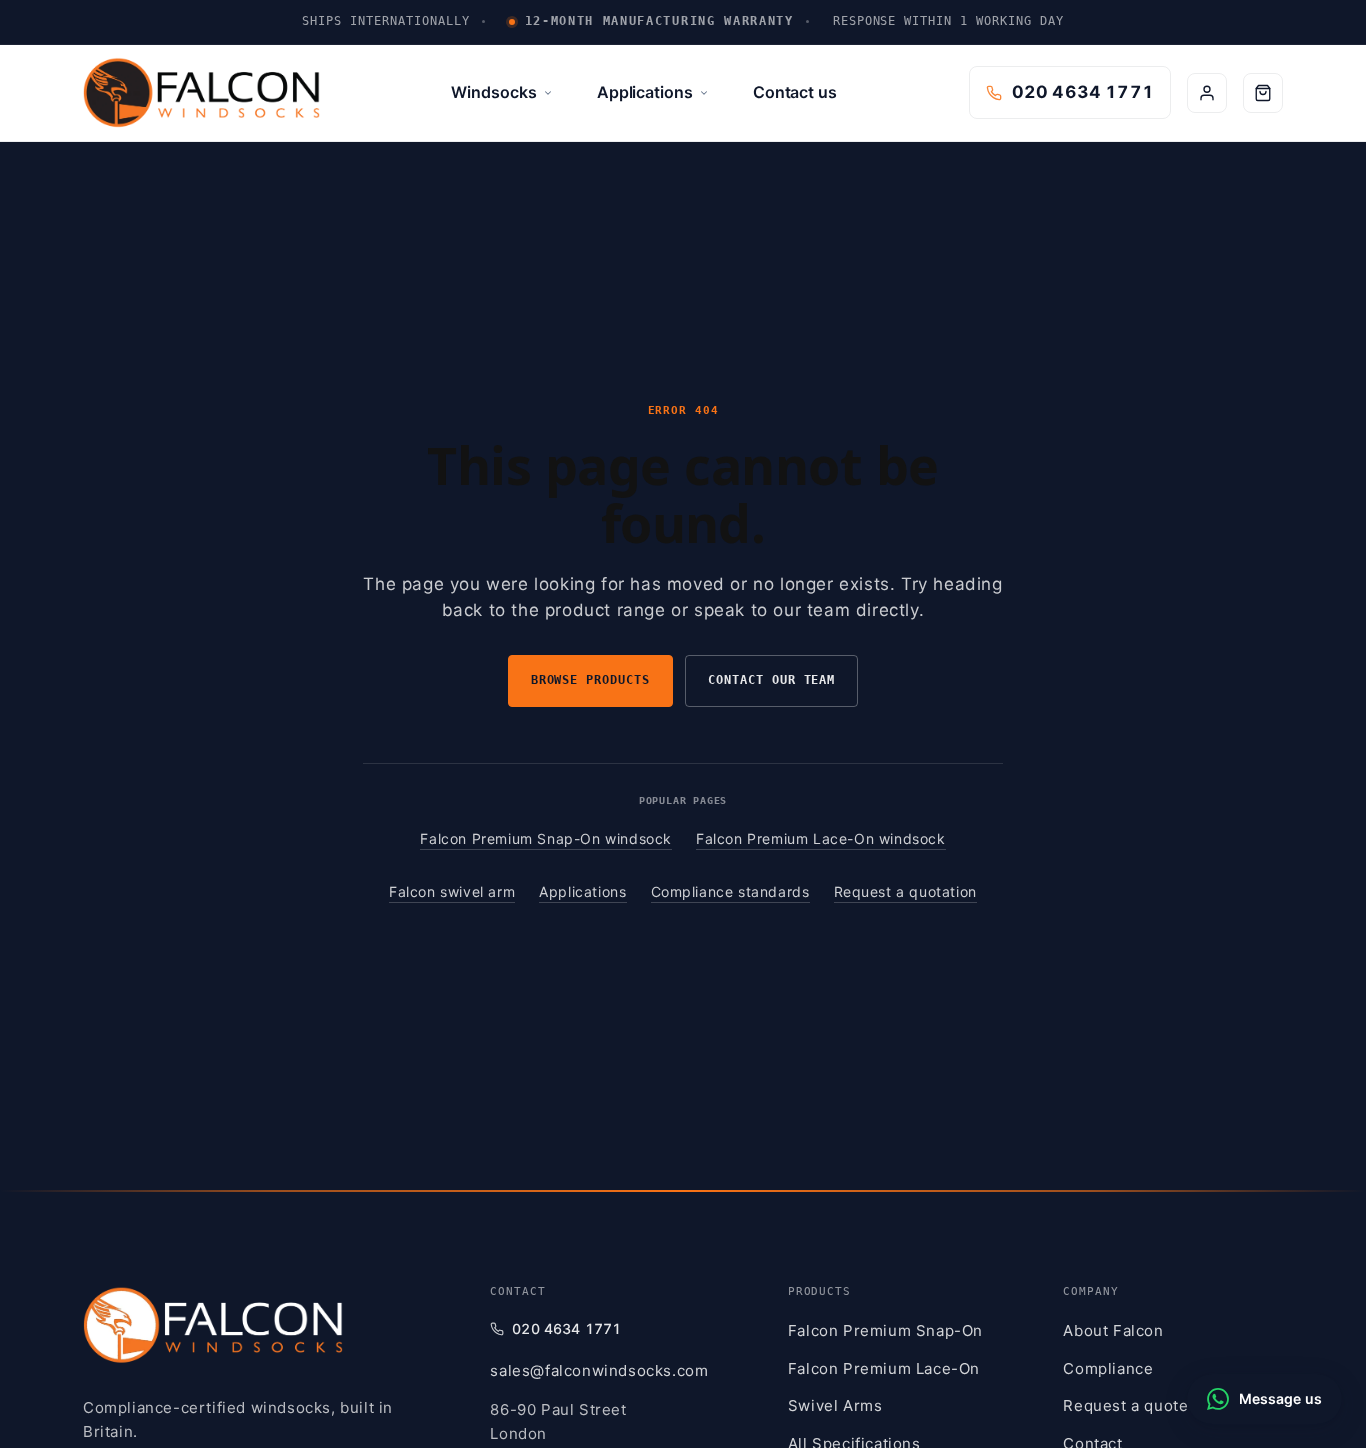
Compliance (1108, 1368)
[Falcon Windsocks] (213, 1325)
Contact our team (771, 680)
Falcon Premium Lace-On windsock (821, 838)
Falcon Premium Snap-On (885, 1330)
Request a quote (1125, 1405)
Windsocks (493, 92)
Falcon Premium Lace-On (884, 1368)
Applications (645, 92)
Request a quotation (905, 891)
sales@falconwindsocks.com (599, 1370)
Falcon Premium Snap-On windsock (546, 838)
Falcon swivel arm (452, 891)
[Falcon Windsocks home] (201, 93)
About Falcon (1113, 1330)
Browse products (590, 680)
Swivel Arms (835, 1405)
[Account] (1207, 93)
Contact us (795, 92)
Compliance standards (730, 891)
